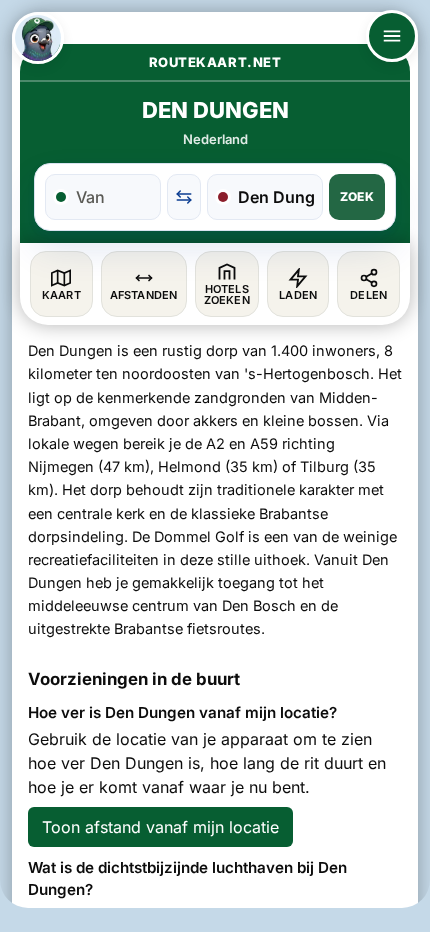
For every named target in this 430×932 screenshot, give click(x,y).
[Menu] (392, 36)
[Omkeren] (184, 197)
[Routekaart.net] (38, 38)
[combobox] (114, 197)
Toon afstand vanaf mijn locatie (160, 827)
